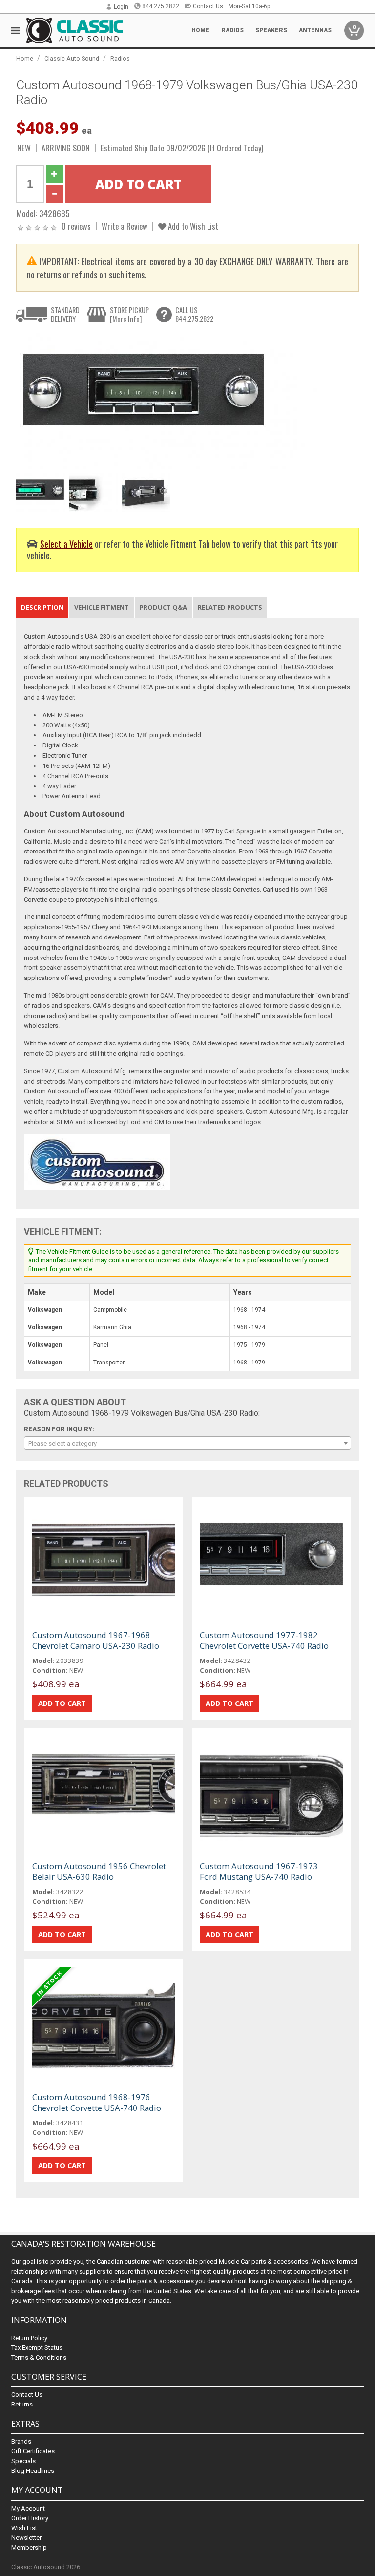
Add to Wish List (192, 226)
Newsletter (26, 2538)
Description (42, 607)
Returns (22, 2404)
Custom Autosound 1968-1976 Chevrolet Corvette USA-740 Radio (97, 2102)
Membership (29, 2547)
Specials (23, 2461)
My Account (28, 2508)
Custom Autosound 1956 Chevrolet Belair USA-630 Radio (99, 1871)
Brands (21, 2441)
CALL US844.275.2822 (194, 314)
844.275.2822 (161, 6)
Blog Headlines (33, 2471)
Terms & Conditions (39, 2357)
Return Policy (29, 2338)
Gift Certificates (33, 2451)
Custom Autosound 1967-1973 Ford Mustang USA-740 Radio (259, 1871)
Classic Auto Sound (72, 58)
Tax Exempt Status (37, 2348)
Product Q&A (163, 607)
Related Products (230, 607)
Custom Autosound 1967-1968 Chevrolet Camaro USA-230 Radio (96, 1640)
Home (200, 30)
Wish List (24, 2528)
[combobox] (187, 1443)
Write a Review (125, 226)
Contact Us (208, 6)
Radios (120, 58)
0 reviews (76, 226)
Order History (30, 2518)
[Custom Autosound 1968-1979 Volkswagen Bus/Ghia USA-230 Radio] (182, 401)
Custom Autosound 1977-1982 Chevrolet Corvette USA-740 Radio (264, 1640)
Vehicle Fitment (102, 607)
